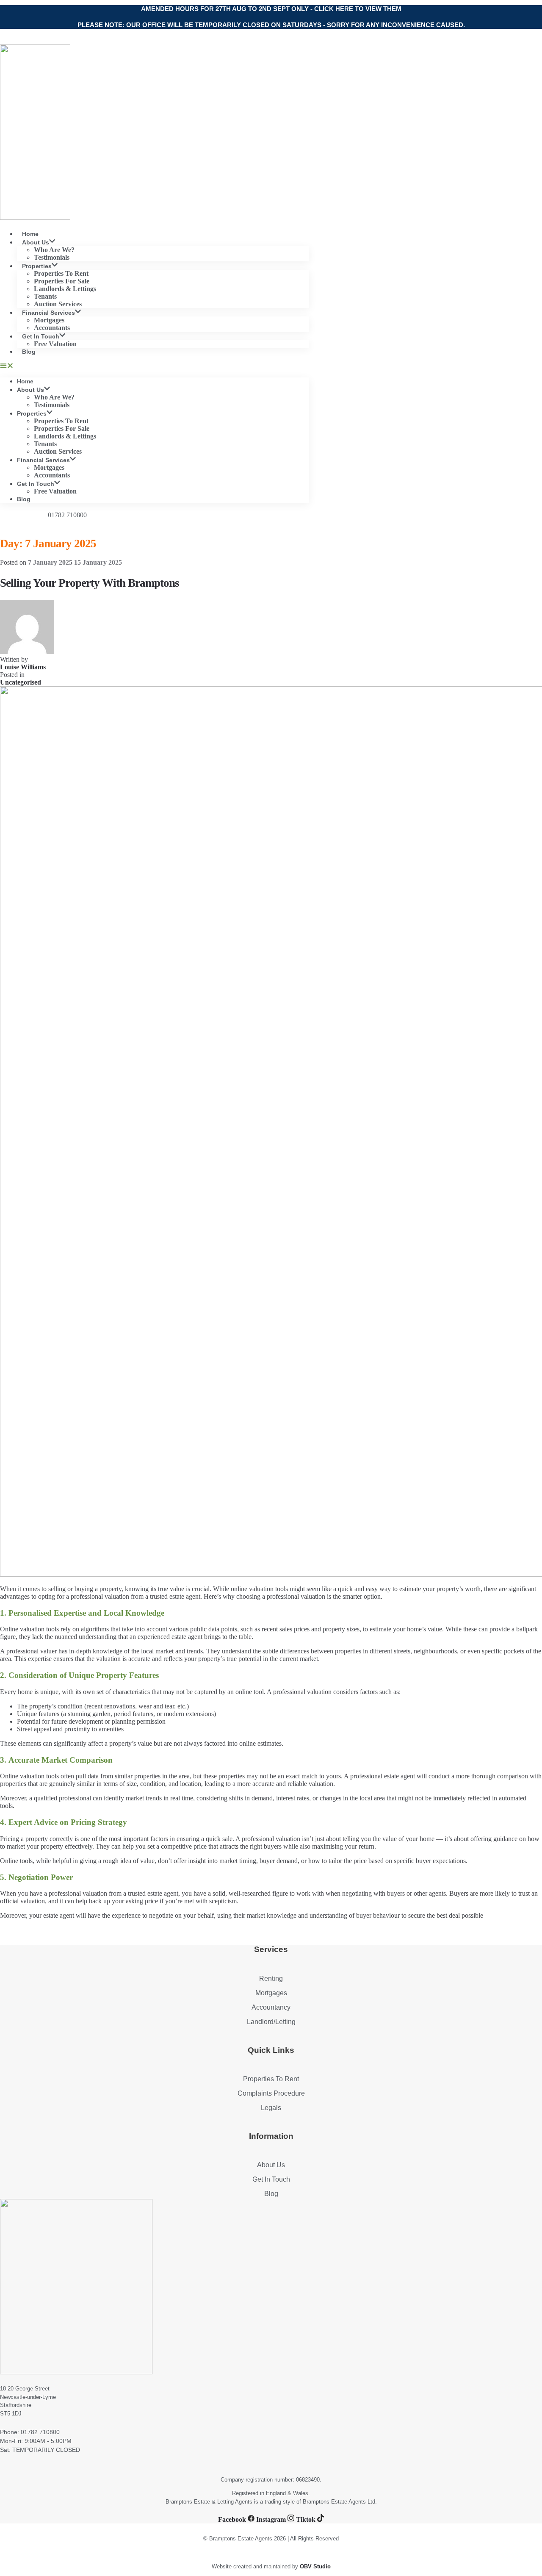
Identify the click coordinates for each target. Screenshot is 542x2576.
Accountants (52, 475)
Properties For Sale (62, 281)
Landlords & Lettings (65, 289)
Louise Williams (23, 667)
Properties (37, 266)
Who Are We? (54, 250)
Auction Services (58, 451)
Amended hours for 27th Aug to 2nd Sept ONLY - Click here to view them (271, 9)
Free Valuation (55, 344)
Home (25, 381)
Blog (29, 352)
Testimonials (52, 405)
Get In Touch (41, 336)
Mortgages (49, 320)
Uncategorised (21, 682)
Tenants (45, 296)
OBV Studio (315, 2566)
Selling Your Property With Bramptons (90, 583)
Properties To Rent (61, 273)
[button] (155, 366)
